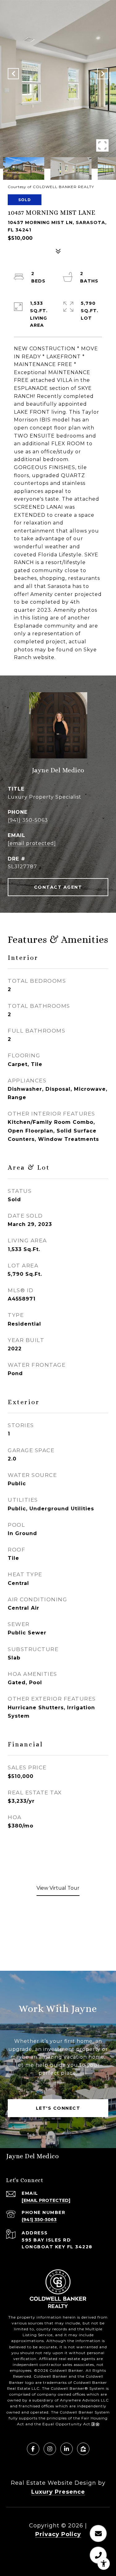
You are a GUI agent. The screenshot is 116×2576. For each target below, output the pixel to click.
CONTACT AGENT (58, 887)
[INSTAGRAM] (50, 2449)
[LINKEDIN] (67, 2449)
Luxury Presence (58, 2492)
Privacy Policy (58, 2534)
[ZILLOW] (83, 2449)
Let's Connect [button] (58, 2108)
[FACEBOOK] (33, 2449)
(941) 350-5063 (28, 820)
